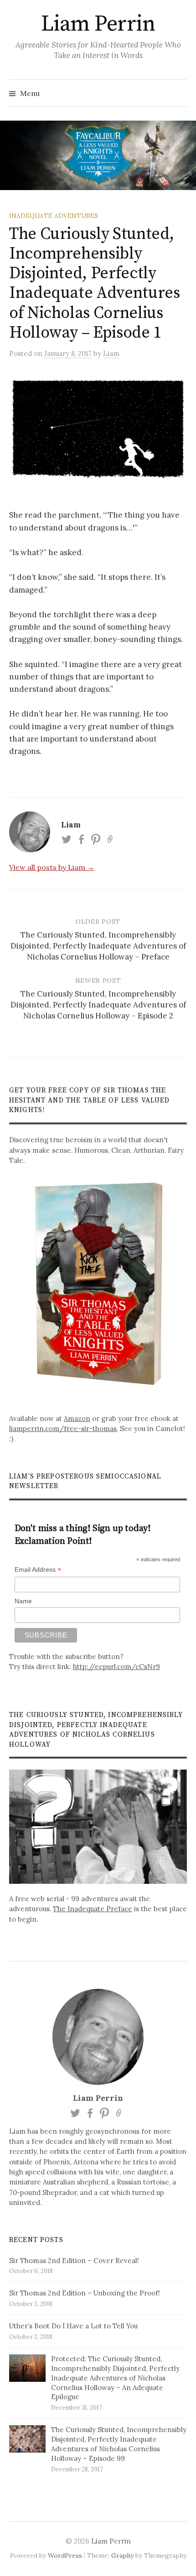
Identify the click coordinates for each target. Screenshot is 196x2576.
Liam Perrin (98, 24)
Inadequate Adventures (54, 216)
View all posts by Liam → (52, 867)
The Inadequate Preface (93, 1909)
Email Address (38, 1570)
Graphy (122, 2555)
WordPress (65, 2555)
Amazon (77, 1418)
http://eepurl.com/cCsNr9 (116, 1667)
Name (23, 1601)
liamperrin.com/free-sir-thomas (63, 1428)
